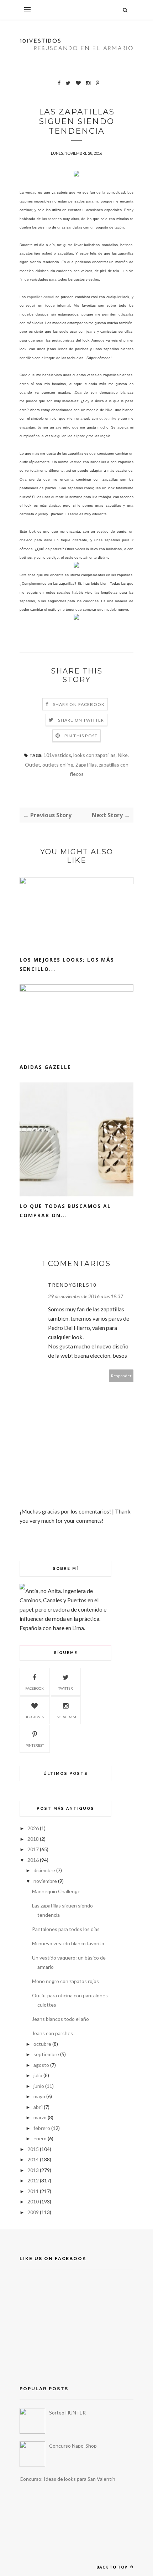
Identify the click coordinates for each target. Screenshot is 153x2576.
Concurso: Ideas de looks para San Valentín (67, 2479)
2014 (33, 2159)
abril (38, 2107)
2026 (33, 1828)
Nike (123, 755)
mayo (39, 2096)
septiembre (46, 2054)
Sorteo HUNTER (67, 2413)
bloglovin (35, 1717)
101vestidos (57, 755)
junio (39, 2086)
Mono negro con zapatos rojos (65, 1981)
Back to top (113, 2567)
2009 (33, 2212)
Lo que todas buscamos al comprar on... (65, 1211)
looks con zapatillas (94, 755)
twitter (66, 1688)
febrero (42, 2128)
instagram (66, 1717)
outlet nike (108, 418)
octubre (42, 2044)
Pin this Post (81, 736)
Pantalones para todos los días (66, 1929)
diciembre (44, 1870)
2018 (33, 1839)
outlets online (58, 765)
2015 (33, 2149)
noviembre (45, 1881)
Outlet (33, 765)
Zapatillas (86, 765)
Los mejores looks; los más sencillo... (67, 964)
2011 (33, 2191)
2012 (33, 2180)
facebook (35, 1688)
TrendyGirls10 (72, 1285)
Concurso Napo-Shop (73, 2446)
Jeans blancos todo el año (60, 2019)
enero (40, 2138)
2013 (33, 2170)
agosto (41, 2065)
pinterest (35, 1745)
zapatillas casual (41, 297)
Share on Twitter (81, 720)
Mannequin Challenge (56, 1891)
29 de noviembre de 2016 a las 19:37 (86, 1296)
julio (38, 2075)
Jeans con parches (52, 2033)
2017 (33, 1849)
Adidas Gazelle (45, 1067)
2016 (33, 1860)
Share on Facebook (79, 704)
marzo (40, 2117)
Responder (121, 1376)
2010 (33, 2201)
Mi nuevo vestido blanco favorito (68, 1943)
